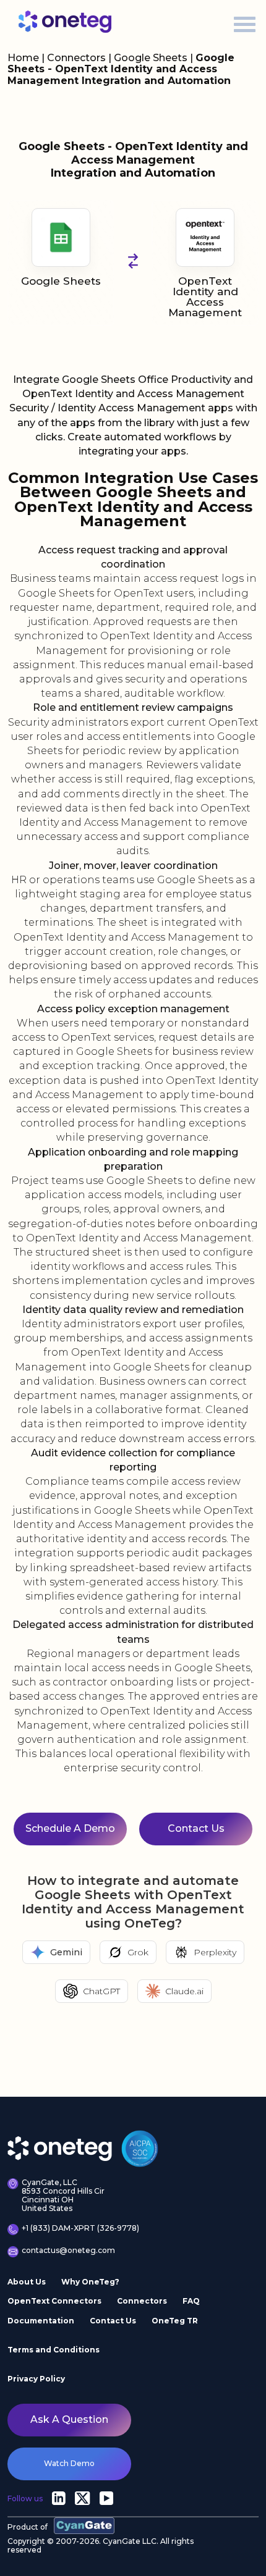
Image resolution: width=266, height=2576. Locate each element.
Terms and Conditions (54, 2350)
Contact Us (113, 2321)
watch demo (69, 2463)
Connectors (76, 58)
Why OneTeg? (90, 2282)
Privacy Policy (36, 2379)
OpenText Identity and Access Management (205, 297)
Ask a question (69, 2419)
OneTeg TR (175, 2321)
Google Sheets (152, 58)
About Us (27, 2282)
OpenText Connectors (54, 2301)
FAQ (191, 2301)
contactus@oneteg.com (68, 2251)
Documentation (41, 2321)
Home (23, 58)
